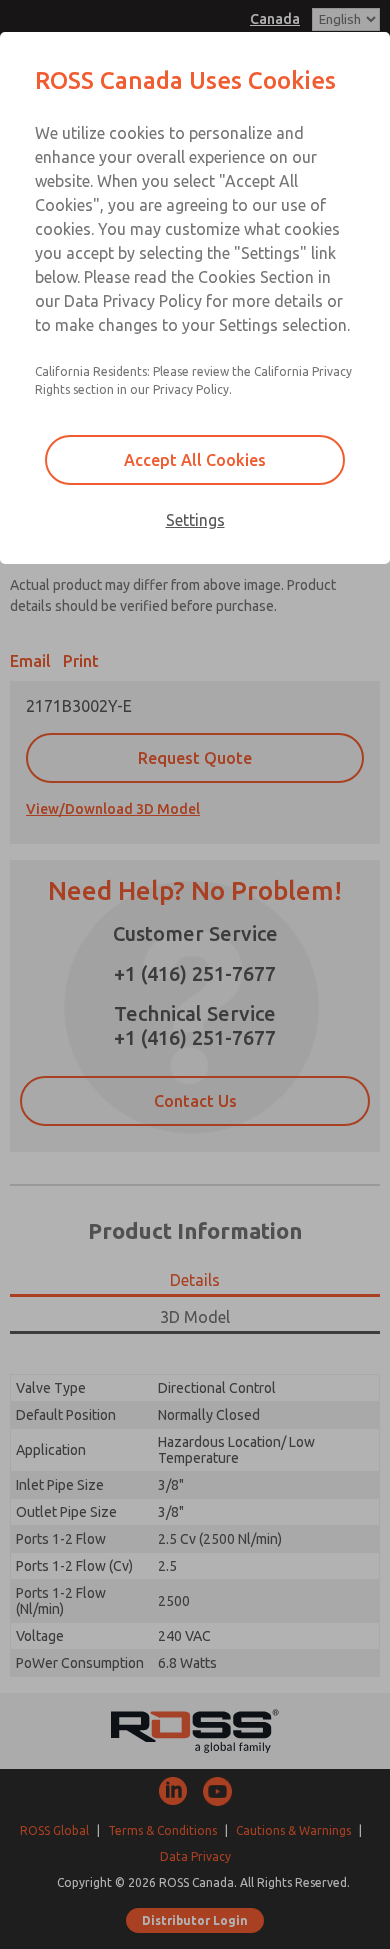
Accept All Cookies (195, 460)
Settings (195, 520)
